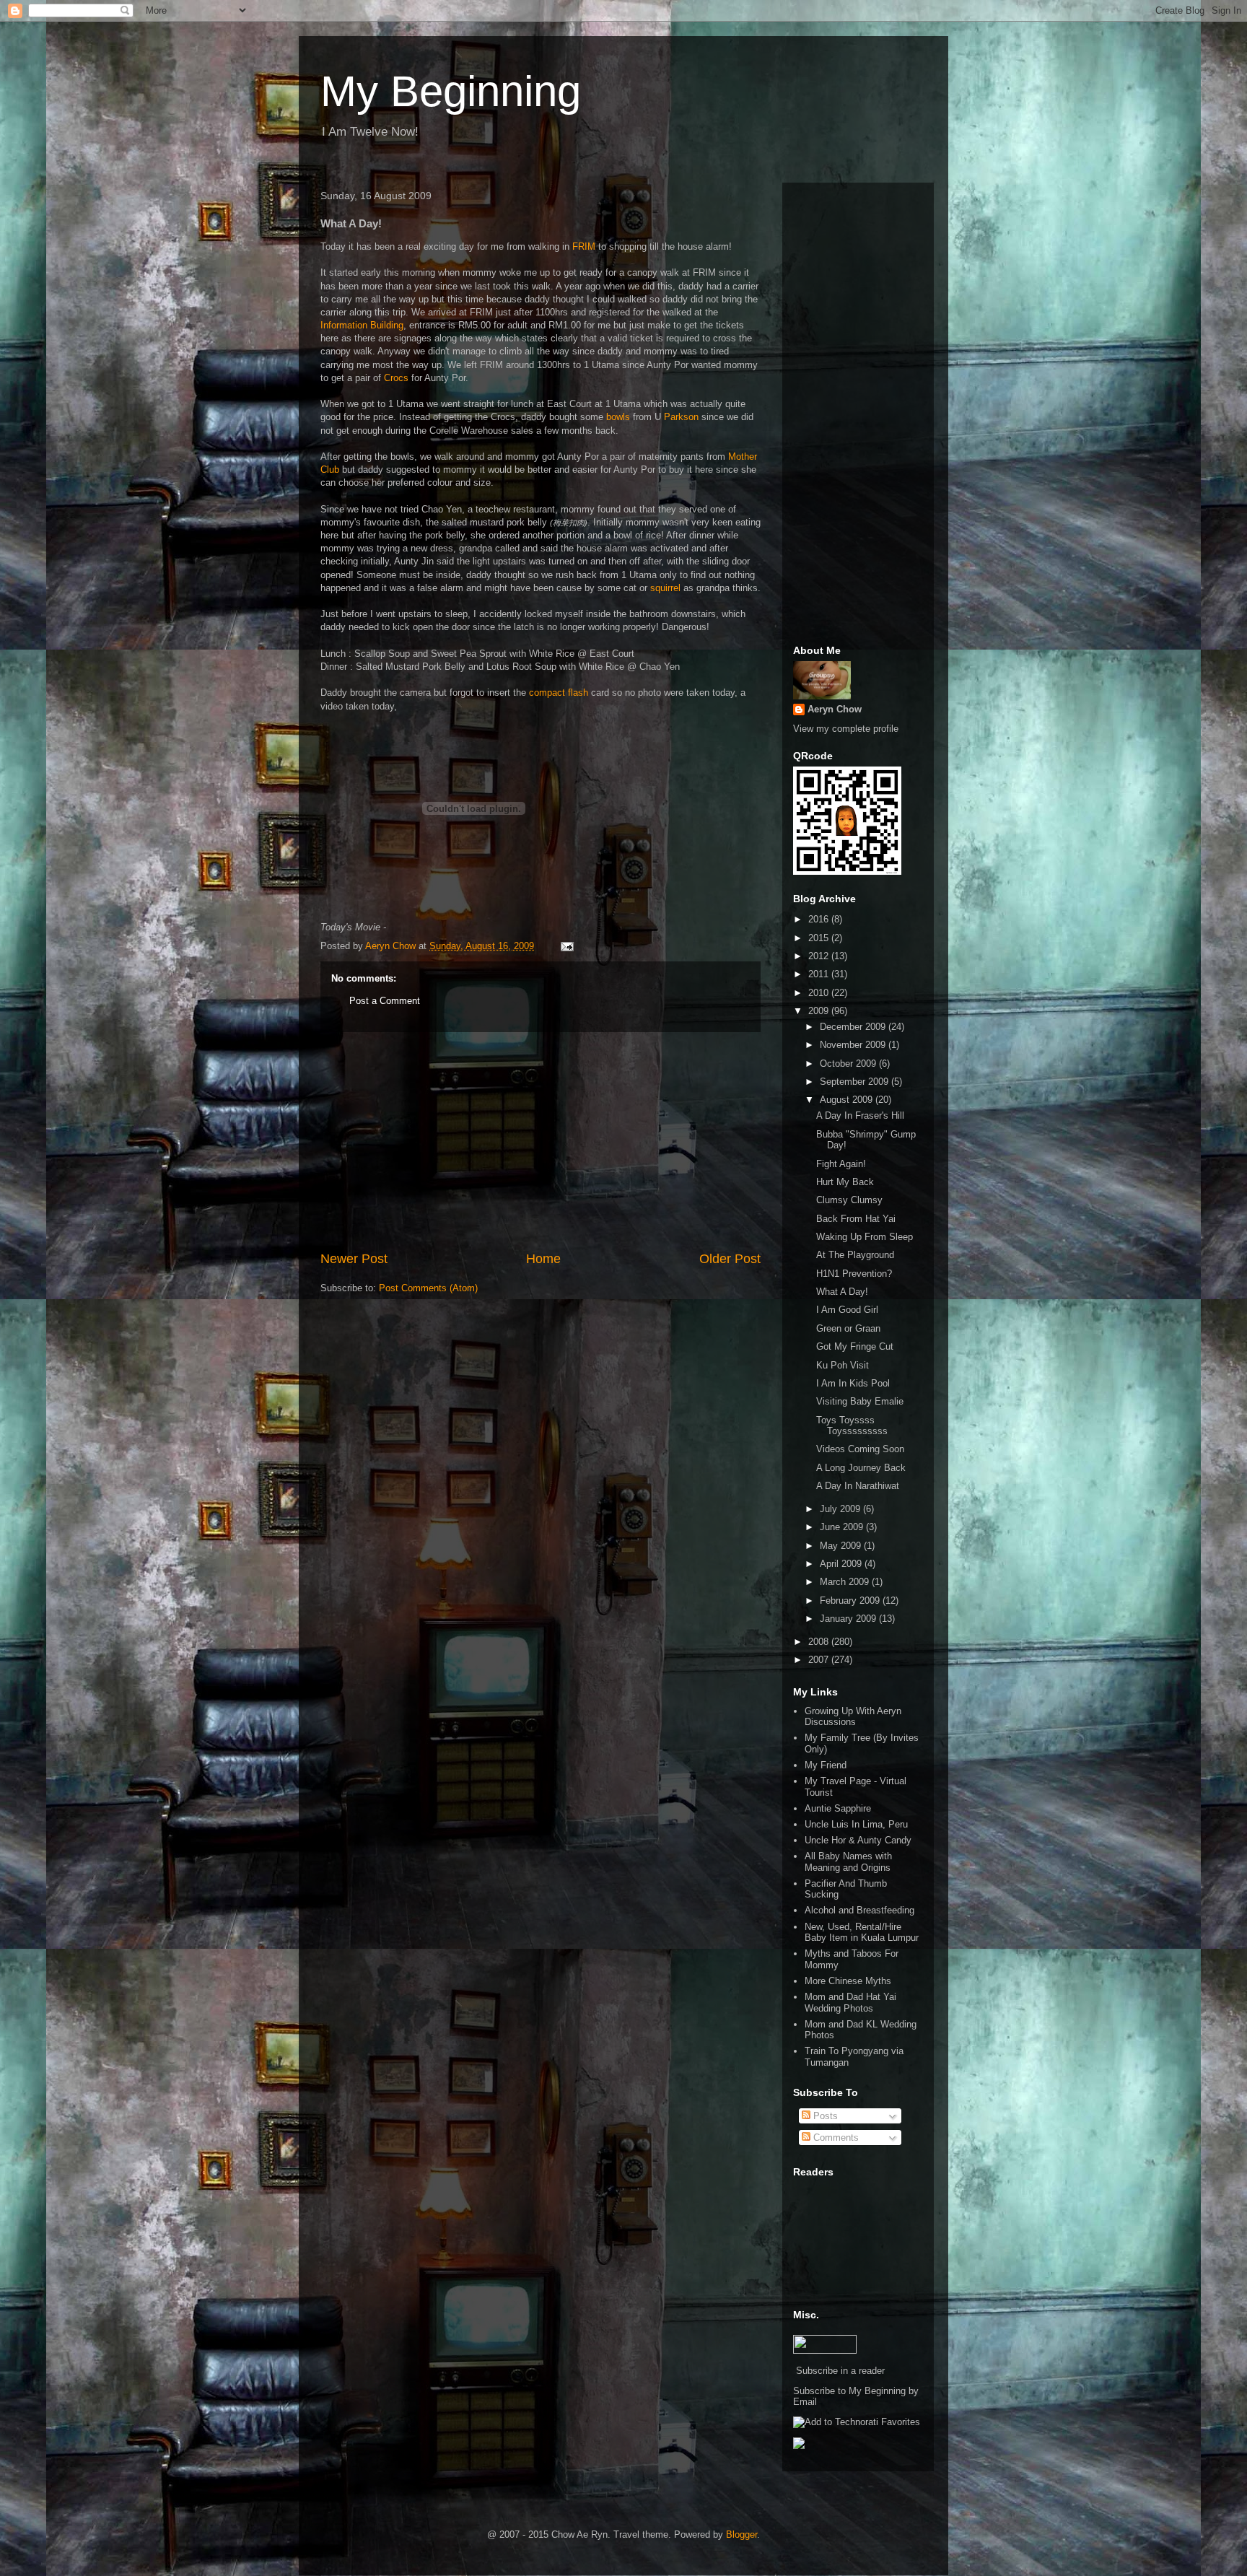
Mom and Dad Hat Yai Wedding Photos (850, 2003)
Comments (835, 2138)
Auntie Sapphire (838, 1808)
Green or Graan (848, 1328)
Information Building (362, 325)
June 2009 (843, 1527)
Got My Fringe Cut (855, 1346)
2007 (820, 1660)
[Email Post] (566, 946)
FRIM (584, 246)
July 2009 (841, 1509)
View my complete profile (846, 729)
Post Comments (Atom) (428, 1288)
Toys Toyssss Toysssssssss (852, 1426)
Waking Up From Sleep (865, 1237)
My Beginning (451, 91)
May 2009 (842, 1546)
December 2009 (854, 1027)
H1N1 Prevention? (854, 1274)
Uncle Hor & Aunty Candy (858, 1840)
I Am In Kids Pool (853, 1383)
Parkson (681, 417)
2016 (820, 919)
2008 (820, 1642)
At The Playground (855, 1255)
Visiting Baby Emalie (860, 1401)
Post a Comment (385, 1001)
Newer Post (354, 1259)
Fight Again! (841, 1164)
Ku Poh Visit (843, 1365)
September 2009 (856, 1082)
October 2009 (849, 1064)
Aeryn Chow (835, 709)
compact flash (559, 693)
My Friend (826, 1765)
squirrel (665, 588)
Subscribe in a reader (840, 2371)
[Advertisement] (541, 1141)
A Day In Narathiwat (858, 1486)
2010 (820, 993)
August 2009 (848, 1100)
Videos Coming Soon (860, 1449)
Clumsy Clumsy (849, 1200)
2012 (820, 956)
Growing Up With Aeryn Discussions (853, 1717)
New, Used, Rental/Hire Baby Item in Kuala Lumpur (862, 1933)
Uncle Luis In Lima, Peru (856, 1824)
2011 (820, 974)
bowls (618, 417)
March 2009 (846, 1582)
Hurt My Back (845, 1182)
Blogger (741, 2534)
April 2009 (842, 1564)
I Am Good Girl (847, 1310)
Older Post (730, 1259)
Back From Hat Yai (856, 1219)
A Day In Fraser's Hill (860, 1115)
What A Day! (842, 1292)
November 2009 (854, 1045)
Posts (824, 2116)
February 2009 (851, 1601)
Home (543, 1259)
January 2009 (849, 1619)
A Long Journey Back (861, 1468)
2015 (820, 938)
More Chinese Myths (848, 1981)
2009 (820, 1011)
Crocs (396, 378)
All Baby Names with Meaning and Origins (848, 1862)
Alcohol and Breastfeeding (859, 1910)
